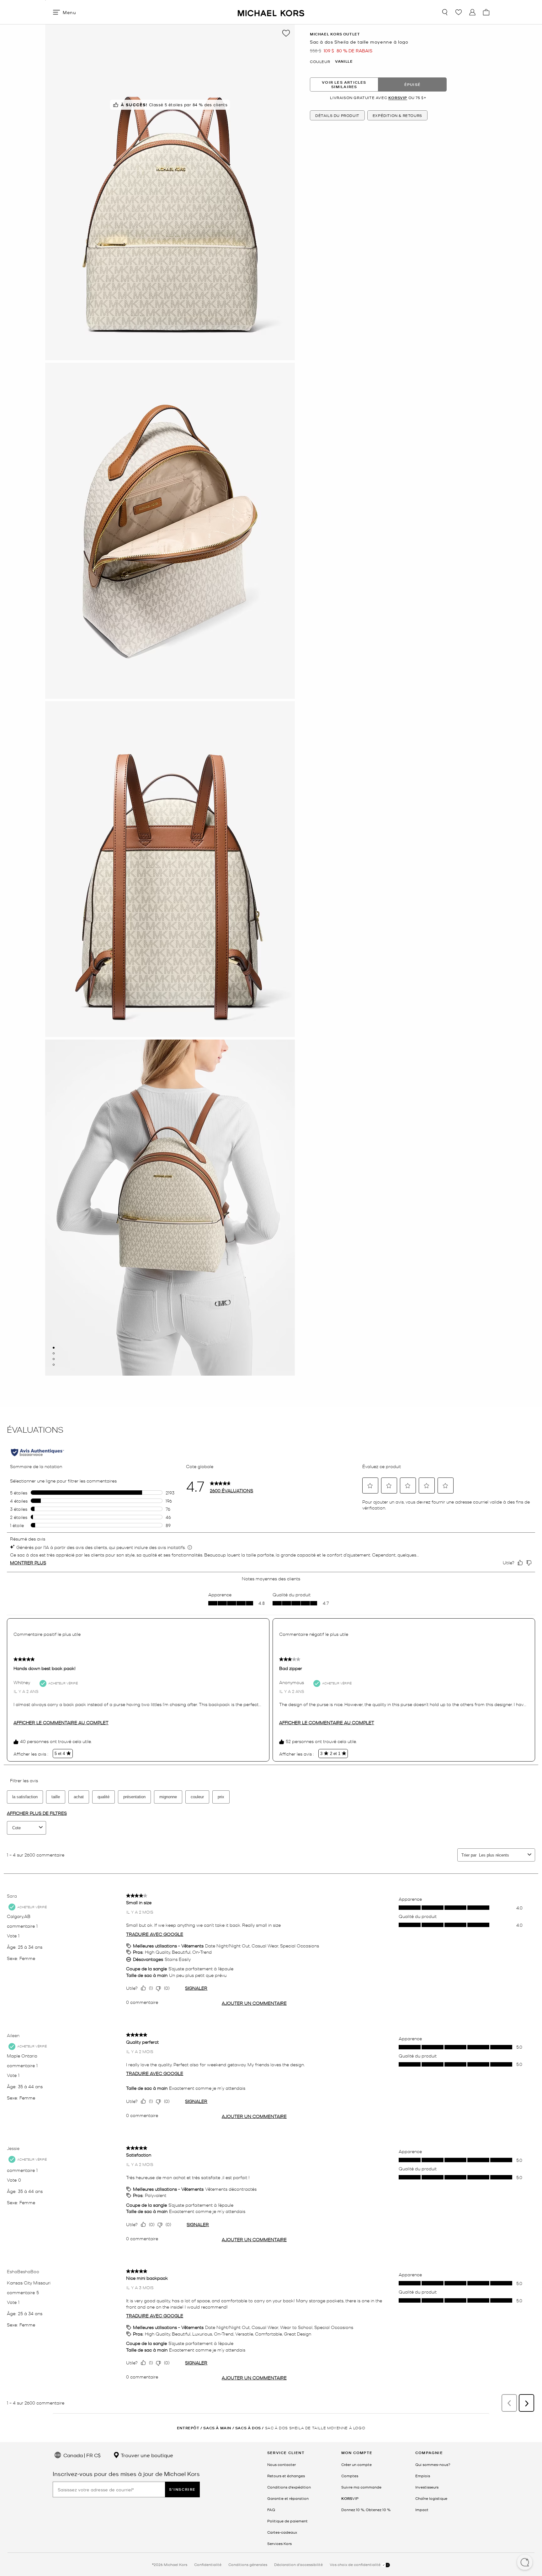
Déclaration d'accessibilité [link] (298, 2564)
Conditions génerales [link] (248, 2564)
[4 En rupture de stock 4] (54, 1365)
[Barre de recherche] (445, 12)
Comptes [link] (350, 2476)
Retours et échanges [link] (286, 2476)
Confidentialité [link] (208, 2564)
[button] (525, 2563)
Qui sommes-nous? (433, 2464)
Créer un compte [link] (356, 2464)
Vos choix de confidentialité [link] (356, 2564)
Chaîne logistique (431, 2498)
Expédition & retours (397, 115)
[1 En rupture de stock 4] (54, 1348)
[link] (350, 2498)
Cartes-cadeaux (282, 2532)
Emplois (423, 2476)
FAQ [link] (271, 2510)
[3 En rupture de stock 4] (54, 1359)
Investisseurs (427, 2487)
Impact (422, 2510)
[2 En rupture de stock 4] (54, 1353)
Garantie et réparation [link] (288, 2498)
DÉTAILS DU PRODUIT (337, 115)
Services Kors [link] (279, 2543)
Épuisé (412, 84)
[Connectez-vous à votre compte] (472, 12)
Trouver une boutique (146, 2455)
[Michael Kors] (271, 12)
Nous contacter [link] (282, 2464)
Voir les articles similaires (344, 84)
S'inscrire (182, 2489)
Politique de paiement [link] (287, 2521)
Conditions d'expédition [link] (289, 2487)
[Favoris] (459, 12)
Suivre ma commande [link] (361, 2487)
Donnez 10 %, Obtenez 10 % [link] (366, 2510)
